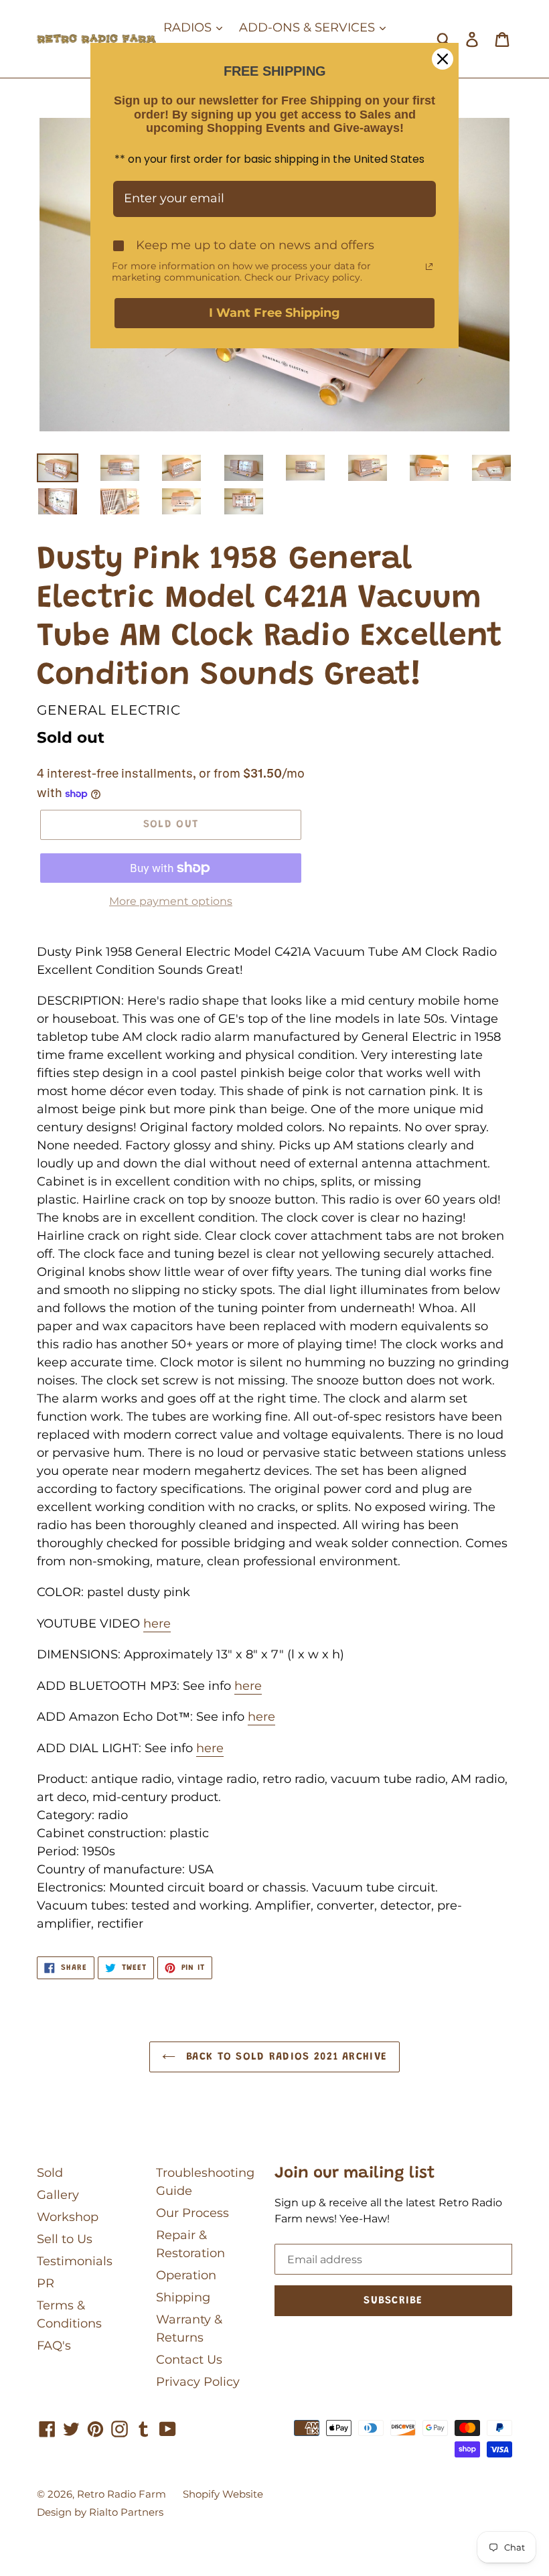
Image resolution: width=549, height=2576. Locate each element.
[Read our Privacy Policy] (429, 267)
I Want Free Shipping (274, 313)
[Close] (443, 59)
